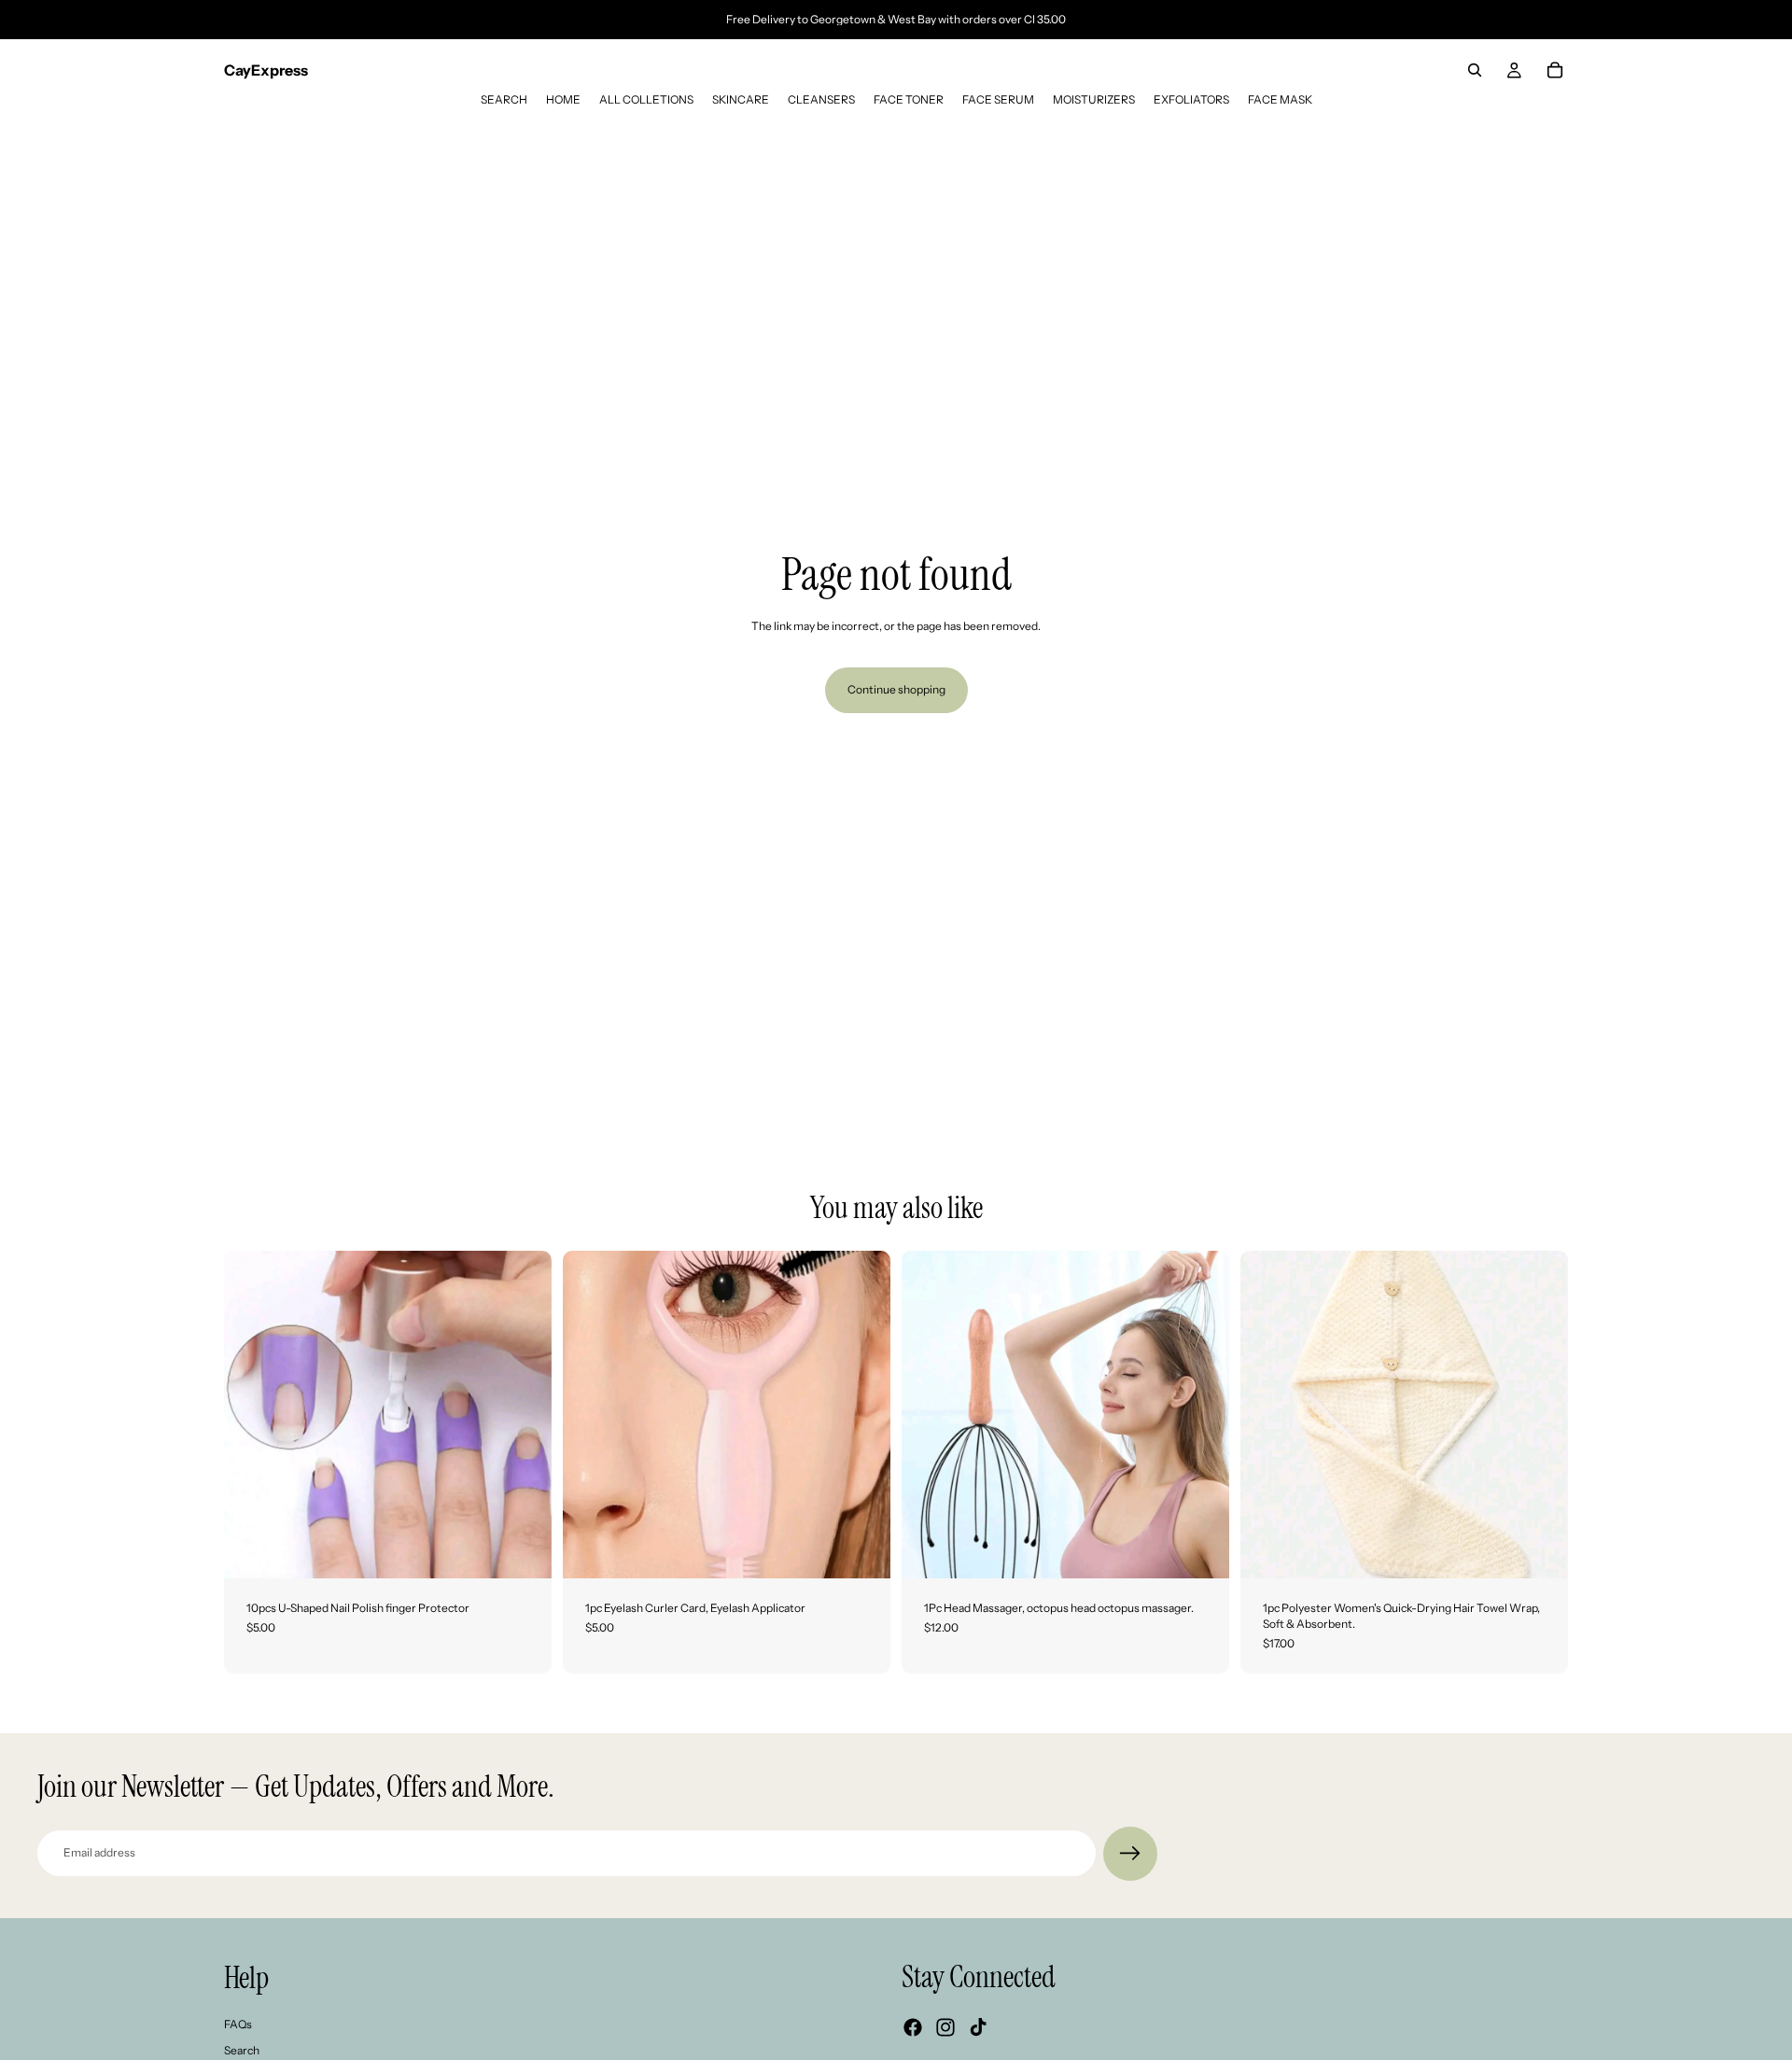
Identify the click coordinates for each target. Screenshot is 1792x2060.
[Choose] (1539, 1549)
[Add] (523, 1549)
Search (242, 2050)
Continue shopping (896, 689)
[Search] (1475, 70)
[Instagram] (945, 2027)
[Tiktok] (978, 2027)
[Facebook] (913, 2027)
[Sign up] (1130, 1854)
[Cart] (1555, 70)
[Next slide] (524, 1414)
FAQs (238, 2023)
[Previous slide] (252, 1414)
